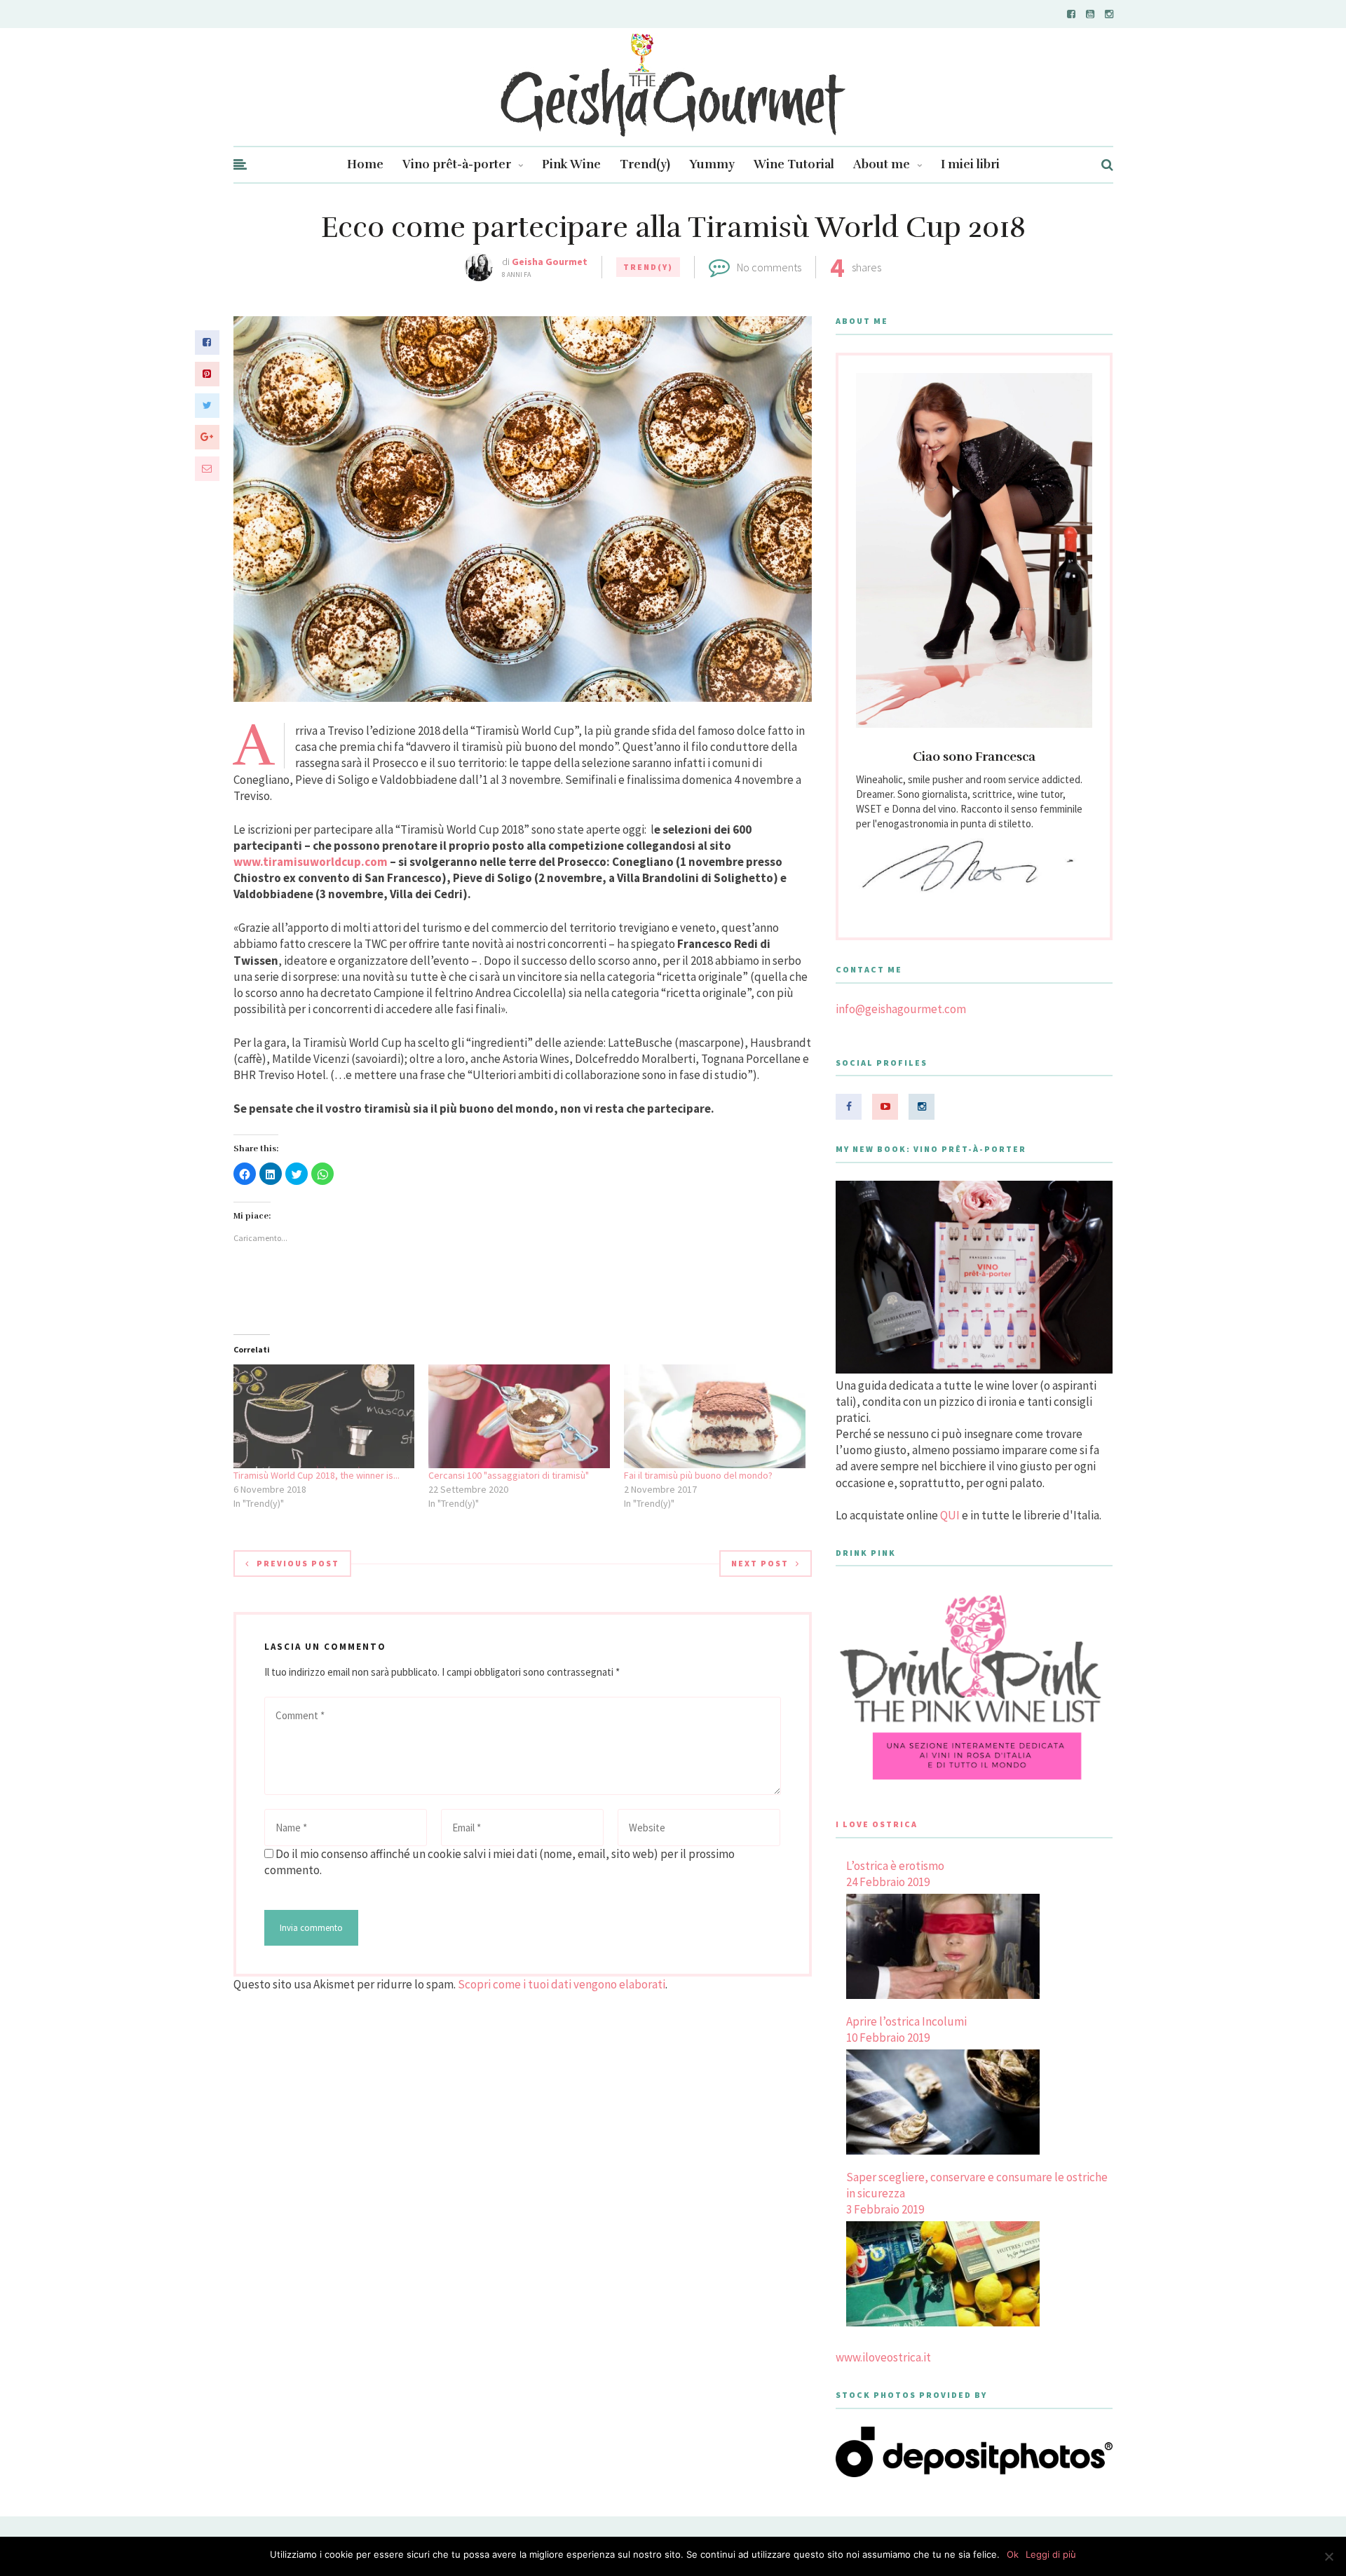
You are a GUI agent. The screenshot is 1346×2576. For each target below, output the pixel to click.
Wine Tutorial (794, 164)
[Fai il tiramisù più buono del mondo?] (715, 1416)
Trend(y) (645, 164)
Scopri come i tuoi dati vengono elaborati (562, 1984)
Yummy (712, 164)
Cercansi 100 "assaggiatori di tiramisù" (509, 1475)
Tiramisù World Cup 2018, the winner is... (317, 1475)
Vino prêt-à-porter (457, 164)
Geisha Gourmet (550, 262)
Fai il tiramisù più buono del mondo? (698, 1475)
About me (882, 164)
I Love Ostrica (877, 1824)
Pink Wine (571, 164)
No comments (769, 267)
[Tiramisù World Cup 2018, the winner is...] (324, 1416)
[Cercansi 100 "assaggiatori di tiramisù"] (519, 1416)
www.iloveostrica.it (883, 2357)
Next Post (760, 1563)
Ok (1013, 2554)
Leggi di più (1051, 2554)
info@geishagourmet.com (901, 1009)
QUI (950, 1515)
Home (365, 164)
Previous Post (298, 1563)
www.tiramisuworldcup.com (311, 862)
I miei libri (970, 164)
